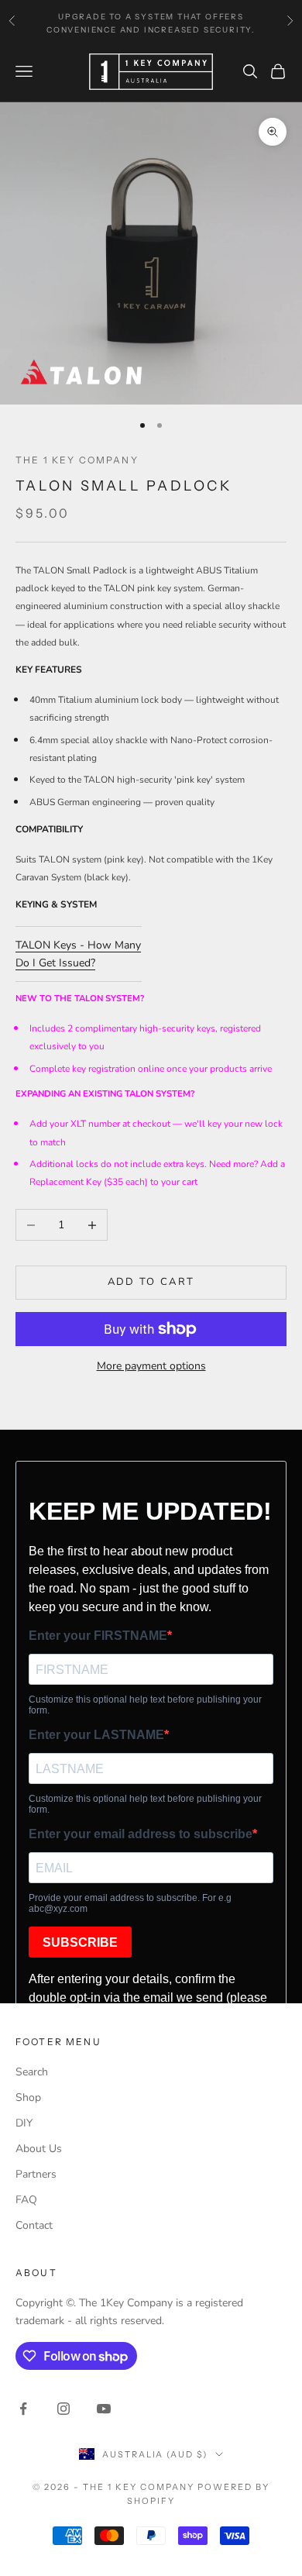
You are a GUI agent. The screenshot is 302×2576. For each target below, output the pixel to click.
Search (32, 2072)
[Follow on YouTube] (104, 2409)
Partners (36, 2174)
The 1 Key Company (77, 460)
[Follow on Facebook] (23, 2409)
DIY (24, 2123)
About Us (39, 2149)
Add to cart (151, 1282)
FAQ (26, 2200)
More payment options (151, 1366)
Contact (34, 2225)
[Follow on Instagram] (63, 2409)
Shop (28, 2097)
